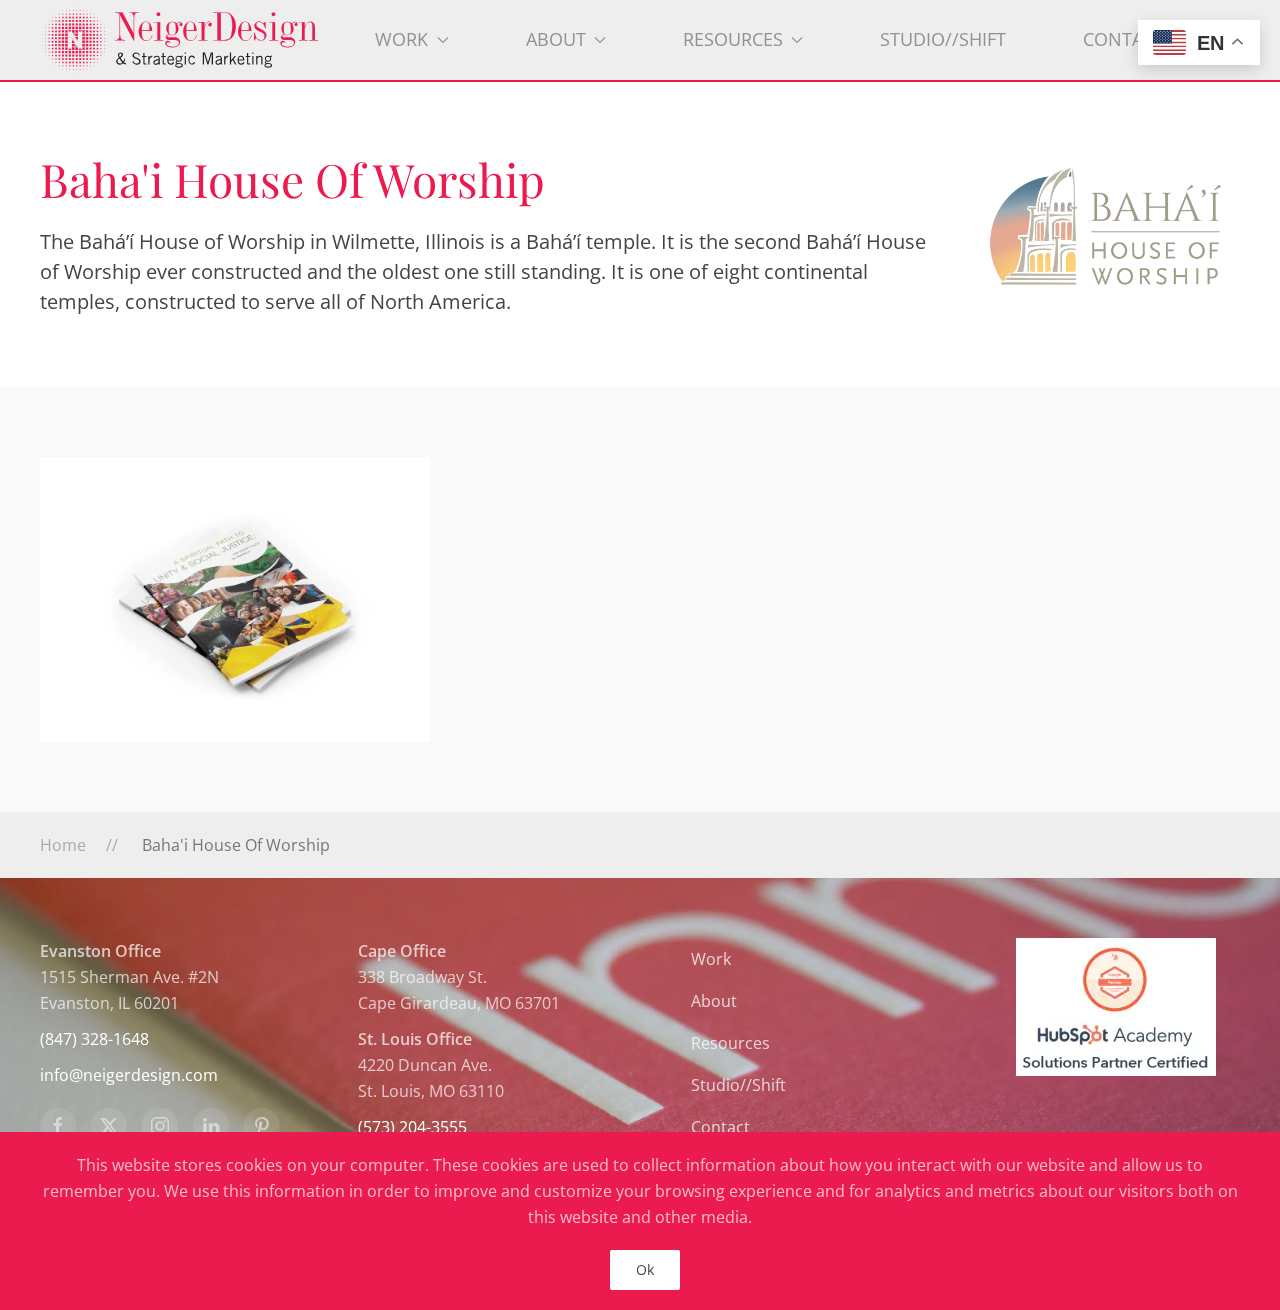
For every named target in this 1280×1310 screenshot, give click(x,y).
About (714, 1001)
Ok (645, 1269)
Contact (720, 1127)
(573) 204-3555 (412, 1127)
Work (711, 959)
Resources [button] (733, 39)
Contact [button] (1123, 39)
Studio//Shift (943, 39)
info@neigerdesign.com (129, 1075)
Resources (730, 1043)
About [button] (556, 39)
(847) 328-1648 (94, 1039)
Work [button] (401, 39)
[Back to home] (188, 40)
